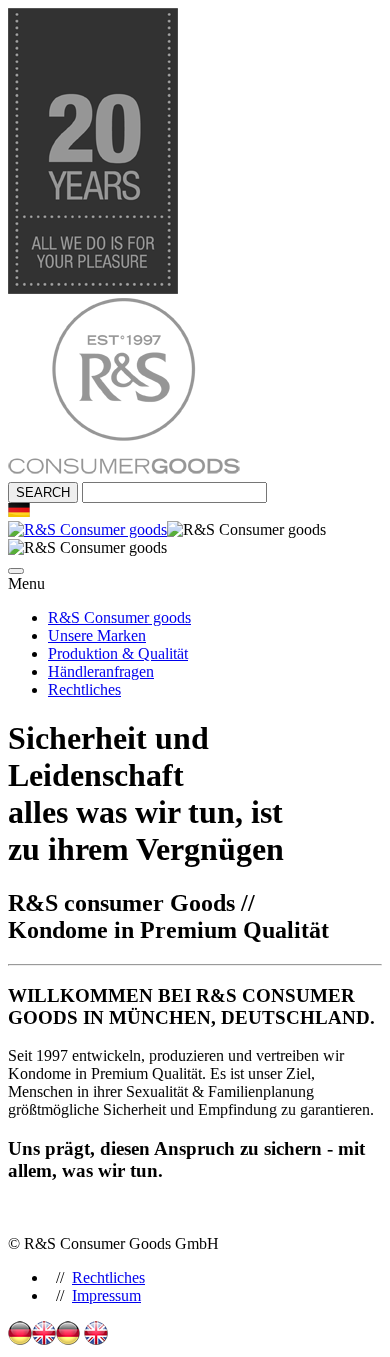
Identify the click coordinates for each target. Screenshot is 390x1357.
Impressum (106, 1295)
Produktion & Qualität (118, 653)
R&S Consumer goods (119, 617)
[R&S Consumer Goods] (124, 472)
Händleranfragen (101, 671)
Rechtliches (84, 689)
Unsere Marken (97, 635)
